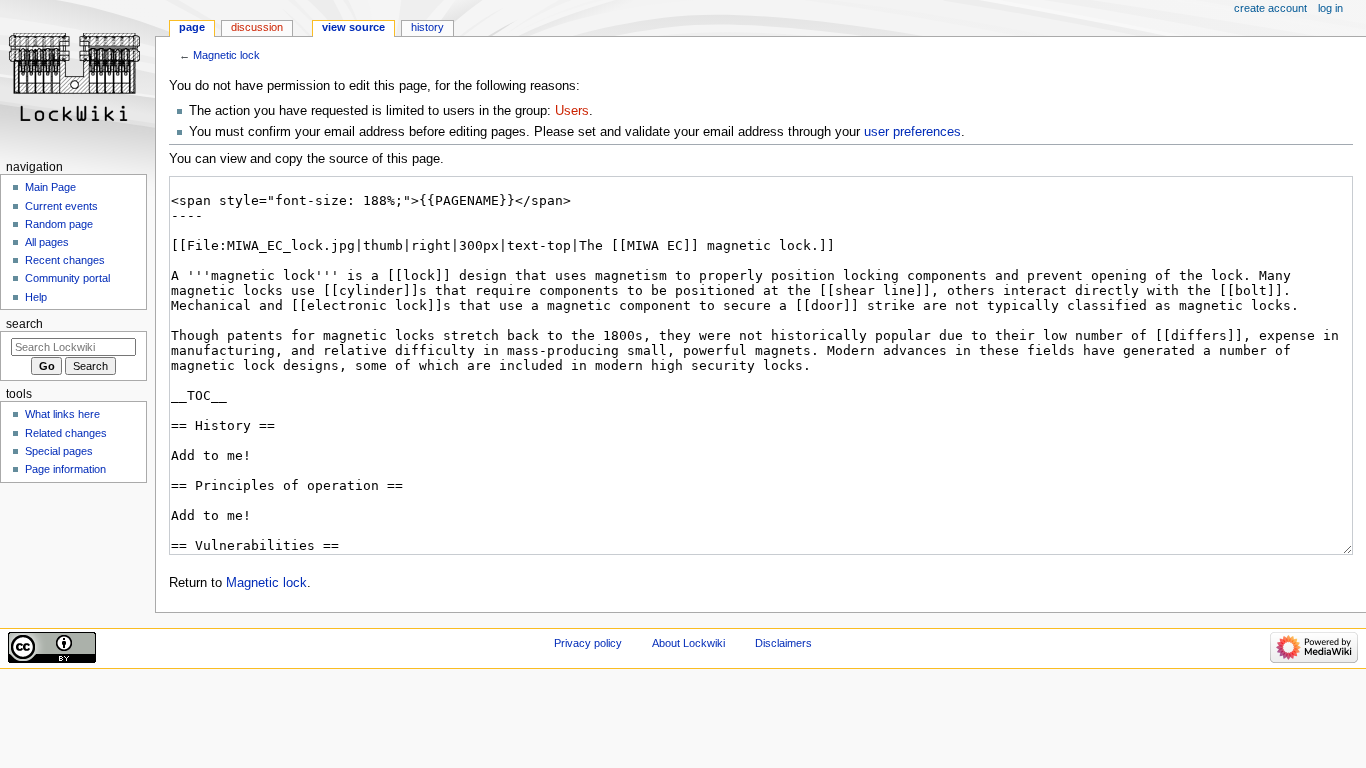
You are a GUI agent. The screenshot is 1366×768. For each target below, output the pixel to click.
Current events (61, 206)
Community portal (67, 278)
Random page (59, 224)
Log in (1330, 8)
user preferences (912, 132)
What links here (62, 414)
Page (192, 27)
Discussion (257, 27)
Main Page (50, 187)
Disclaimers (783, 643)
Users (572, 111)
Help (36, 297)
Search (24, 324)
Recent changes (65, 260)
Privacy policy (588, 643)
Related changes (66, 433)
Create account (1270, 8)
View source (353, 27)
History (427, 27)
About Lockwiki (688, 643)
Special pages (59, 451)
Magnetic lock (226, 55)
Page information (65, 469)
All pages (47, 242)
